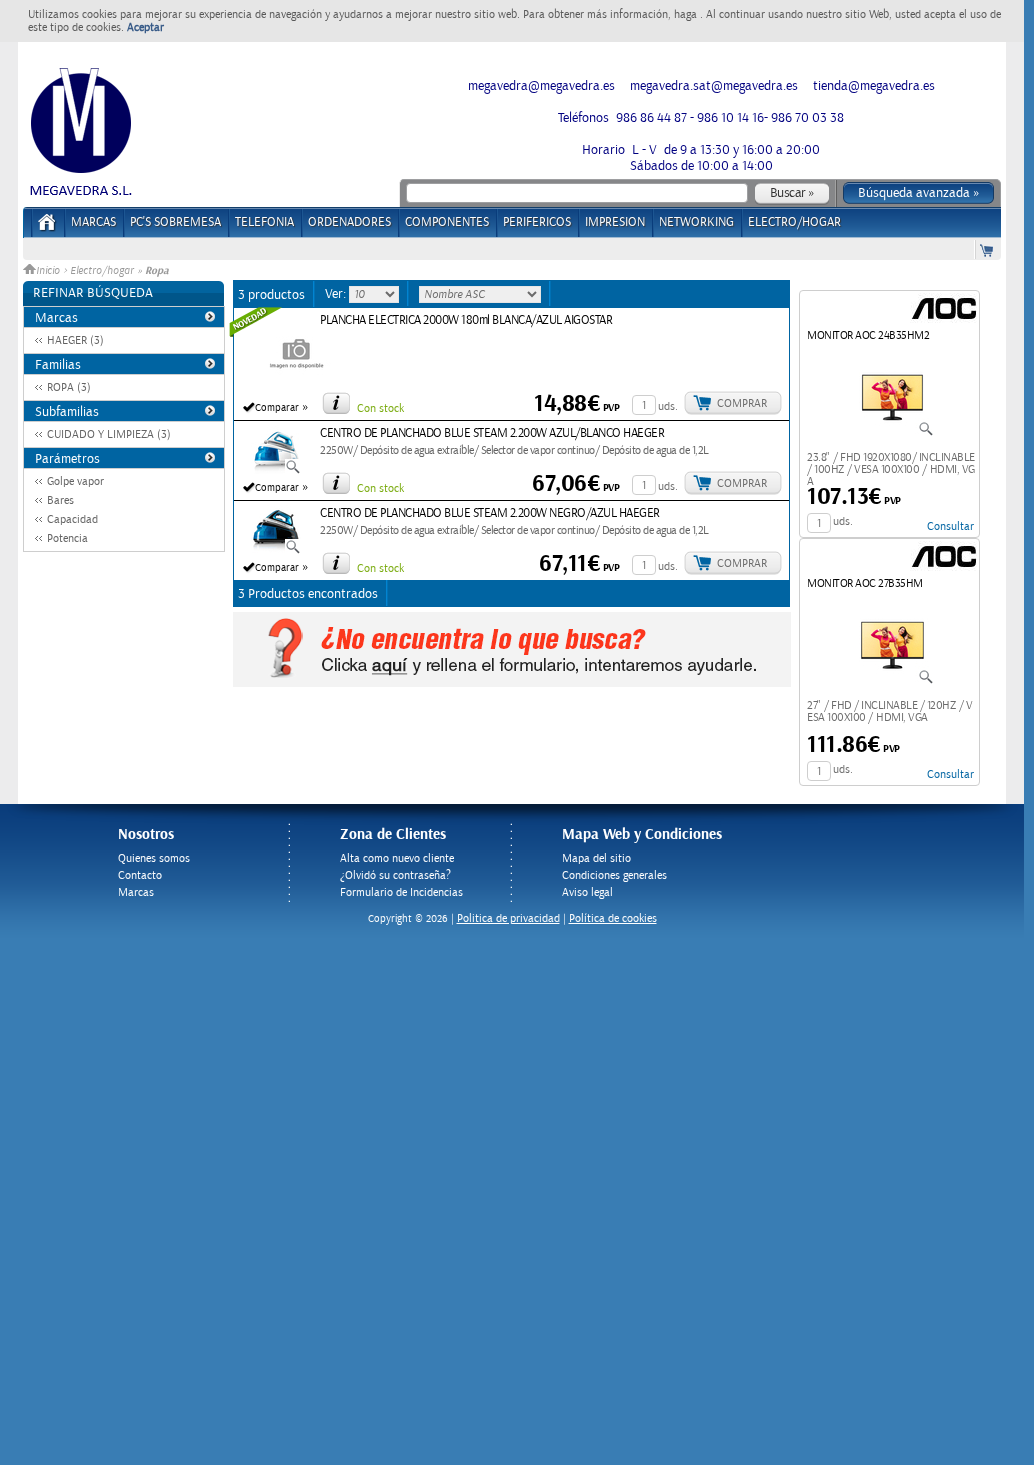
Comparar (277, 408)
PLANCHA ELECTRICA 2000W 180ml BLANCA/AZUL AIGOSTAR (466, 320)
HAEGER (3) (75, 340)
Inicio (49, 271)
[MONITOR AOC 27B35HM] (892, 681)
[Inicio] (47, 228)
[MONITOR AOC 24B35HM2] (892, 433)
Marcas (93, 222)
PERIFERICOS (537, 222)
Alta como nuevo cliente (397, 858)
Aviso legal (587, 892)
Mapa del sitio (596, 858)
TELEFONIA (264, 222)
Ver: (337, 294)
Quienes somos (154, 858)
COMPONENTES (447, 222)
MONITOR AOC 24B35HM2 (868, 335)
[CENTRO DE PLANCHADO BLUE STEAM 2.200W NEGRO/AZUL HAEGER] (276, 551)
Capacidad (72, 519)
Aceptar (145, 27)
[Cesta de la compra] (988, 249)
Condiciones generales (614, 875)
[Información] (336, 403)
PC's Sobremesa (175, 222)
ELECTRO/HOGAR (794, 222)
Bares (60, 500)
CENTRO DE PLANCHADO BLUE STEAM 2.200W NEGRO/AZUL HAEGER (490, 513)
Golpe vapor (75, 481)
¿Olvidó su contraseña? (395, 875)
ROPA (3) (69, 387)
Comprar (742, 403)
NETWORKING (696, 222)
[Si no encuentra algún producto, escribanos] (512, 683)
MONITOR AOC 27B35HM (865, 583)
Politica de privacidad (508, 918)
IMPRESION (615, 222)
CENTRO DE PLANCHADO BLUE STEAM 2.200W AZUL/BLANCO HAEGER (492, 433)
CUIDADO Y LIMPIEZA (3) (109, 434)
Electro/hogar (102, 271)
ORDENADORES (349, 222)
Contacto (140, 875)
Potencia (67, 538)
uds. (668, 406)
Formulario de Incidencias (401, 892)
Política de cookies (613, 918)
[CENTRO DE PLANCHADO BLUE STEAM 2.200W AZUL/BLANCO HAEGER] (276, 471)
